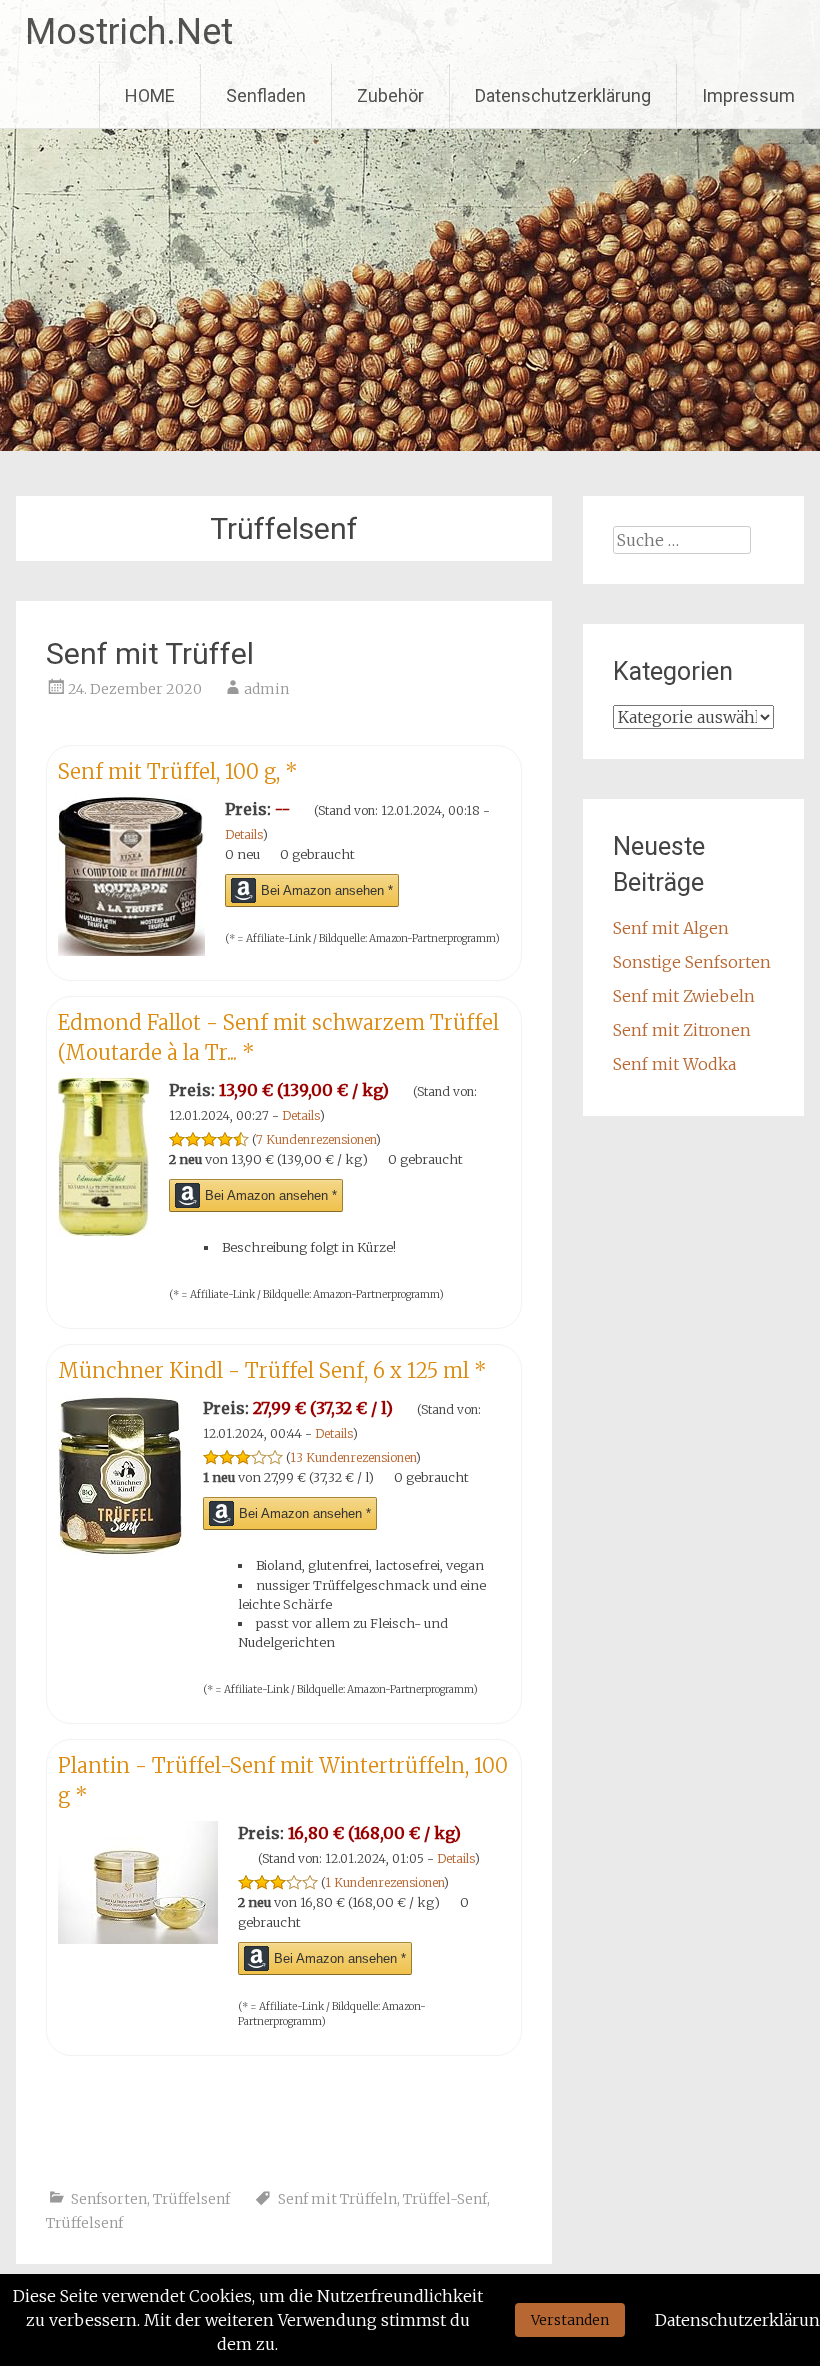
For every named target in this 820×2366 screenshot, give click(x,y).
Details (244, 834)
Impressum (748, 95)
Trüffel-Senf (445, 2199)
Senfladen (266, 95)
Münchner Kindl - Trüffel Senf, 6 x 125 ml (272, 1370)
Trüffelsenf (191, 2199)
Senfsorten (109, 2199)
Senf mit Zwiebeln (684, 996)
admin (266, 689)
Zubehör (390, 95)
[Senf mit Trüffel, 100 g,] (131, 950)
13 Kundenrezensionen (353, 1457)
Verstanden (570, 2320)
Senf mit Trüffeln (337, 2199)
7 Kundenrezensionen (316, 1139)
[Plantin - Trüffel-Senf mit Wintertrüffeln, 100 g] (138, 1938)
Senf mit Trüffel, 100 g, (178, 771)
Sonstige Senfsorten (692, 962)
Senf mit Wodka (674, 1064)
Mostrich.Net (129, 32)
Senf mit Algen (671, 928)
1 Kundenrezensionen (384, 1882)
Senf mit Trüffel (150, 653)
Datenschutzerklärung (563, 95)
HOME (150, 95)
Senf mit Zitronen (682, 1030)
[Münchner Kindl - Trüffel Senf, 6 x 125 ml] (120, 1550)
